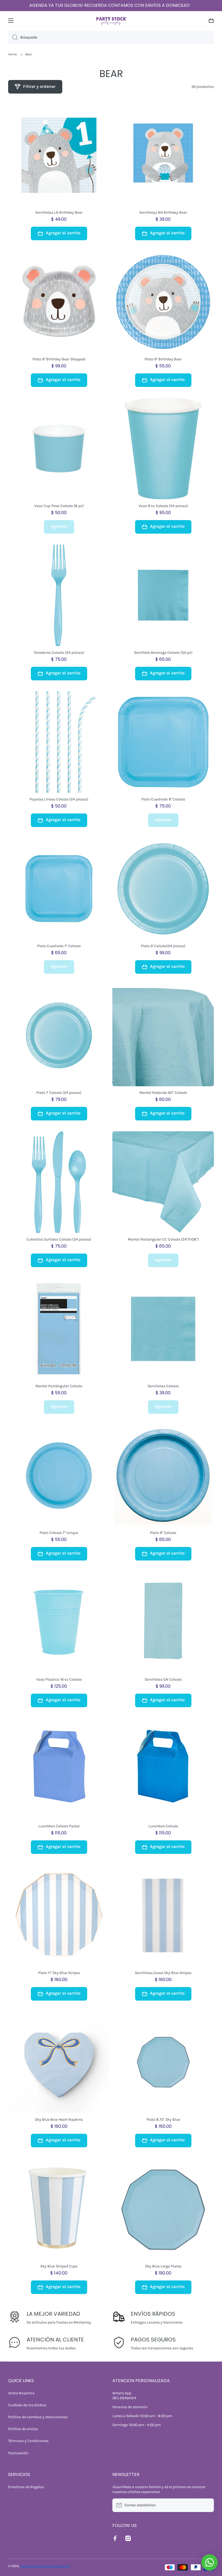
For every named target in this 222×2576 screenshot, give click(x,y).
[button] (211, 21)
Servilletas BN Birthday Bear (163, 212)
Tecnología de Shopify (54, 2566)
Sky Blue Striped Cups (59, 2266)
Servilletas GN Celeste (163, 1679)
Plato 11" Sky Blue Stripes (59, 1973)
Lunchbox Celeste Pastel (59, 1826)
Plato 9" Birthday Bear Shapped (59, 359)
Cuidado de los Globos (27, 2405)
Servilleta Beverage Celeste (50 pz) (163, 653)
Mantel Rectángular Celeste (59, 1386)
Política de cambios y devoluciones (38, 2417)
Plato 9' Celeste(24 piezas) (163, 946)
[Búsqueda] (13, 37)
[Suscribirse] (207, 2505)
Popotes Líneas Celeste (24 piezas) (59, 799)
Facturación (18, 2453)
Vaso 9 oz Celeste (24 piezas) (163, 506)
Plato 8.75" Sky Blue (163, 2120)
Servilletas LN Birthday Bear (59, 212)
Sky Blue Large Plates (163, 2266)
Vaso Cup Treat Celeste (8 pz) (59, 506)
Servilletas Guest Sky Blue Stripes (163, 1973)
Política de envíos (23, 2429)
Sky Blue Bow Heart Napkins (59, 2120)
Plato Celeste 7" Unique (59, 1533)
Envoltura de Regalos (26, 2487)
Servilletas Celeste (163, 1386)
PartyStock (29, 2566)
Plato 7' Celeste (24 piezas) (59, 1093)
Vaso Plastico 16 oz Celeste (59, 1679)
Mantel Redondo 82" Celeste (163, 1093)
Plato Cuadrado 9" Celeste (163, 799)
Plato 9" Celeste (163, 1533)
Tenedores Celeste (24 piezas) (59, 653)
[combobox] (111, 37)
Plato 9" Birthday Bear (163, 359)
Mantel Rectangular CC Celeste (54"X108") (163, 1239)
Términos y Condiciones (28, 2441)
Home (12, 54)
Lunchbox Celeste (163, 1826)
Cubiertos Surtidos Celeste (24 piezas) (59, 1239)
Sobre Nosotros (21, 2393)
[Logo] (111, 20)
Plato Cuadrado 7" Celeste (59, 946)
